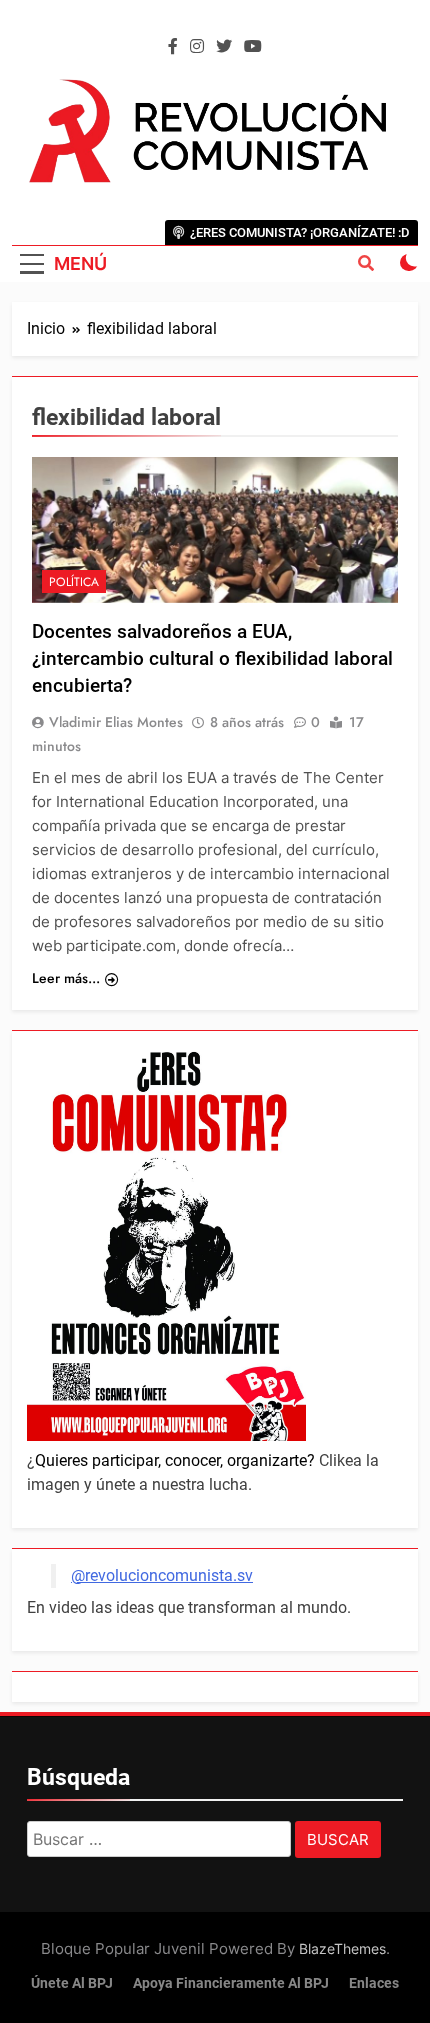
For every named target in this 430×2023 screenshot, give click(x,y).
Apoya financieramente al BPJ (231, 1983)
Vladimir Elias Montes (116, 722)
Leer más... (66, 978)
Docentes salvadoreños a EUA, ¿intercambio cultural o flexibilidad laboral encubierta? (212, 658)
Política (74, 582)
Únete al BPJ (72, 1983)
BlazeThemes (342, 1948)
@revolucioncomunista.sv (162, 1575)
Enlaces (374, 1983)
